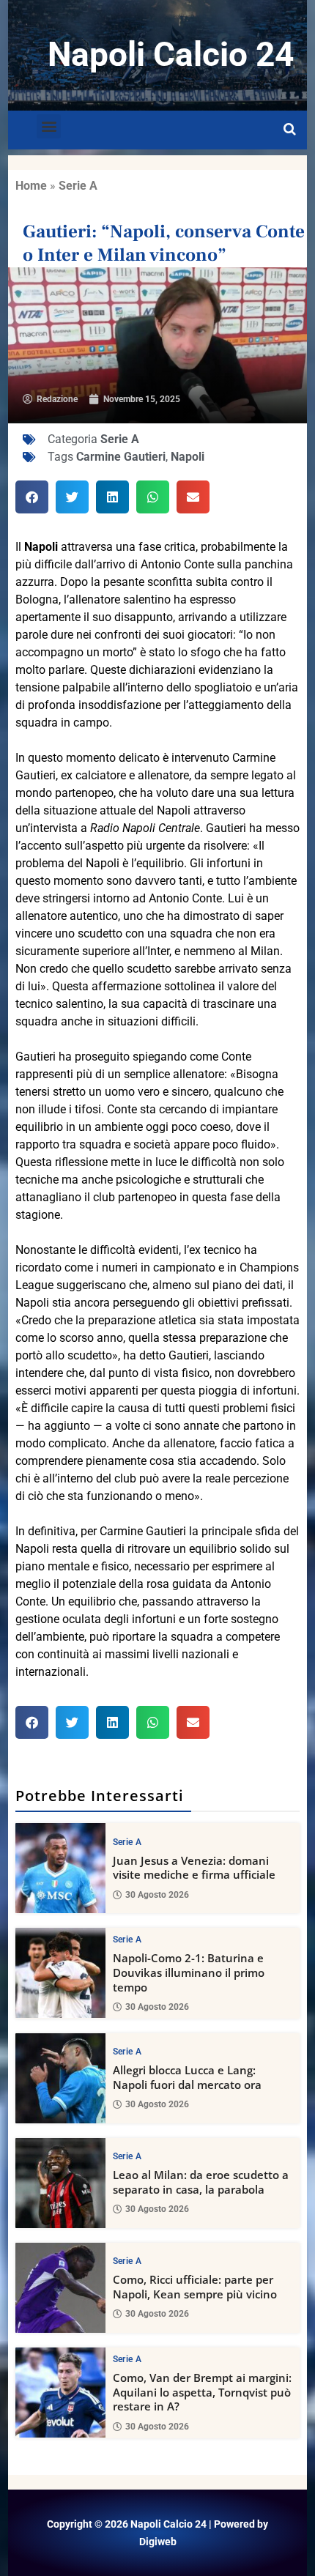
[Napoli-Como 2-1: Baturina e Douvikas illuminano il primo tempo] (60, 1973)
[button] (49, 126)
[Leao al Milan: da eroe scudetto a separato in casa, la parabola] (60, 2183)
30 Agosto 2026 (157, 1895)
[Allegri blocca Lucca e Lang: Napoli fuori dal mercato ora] (60, 2078)
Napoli (188, 457)
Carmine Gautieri (121, 457)
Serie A (78, 186)
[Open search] (290, 130)
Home (31, 186)
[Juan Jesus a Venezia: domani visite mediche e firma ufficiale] (60, 1868)
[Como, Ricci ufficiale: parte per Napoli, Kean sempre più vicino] (60, 2288)
